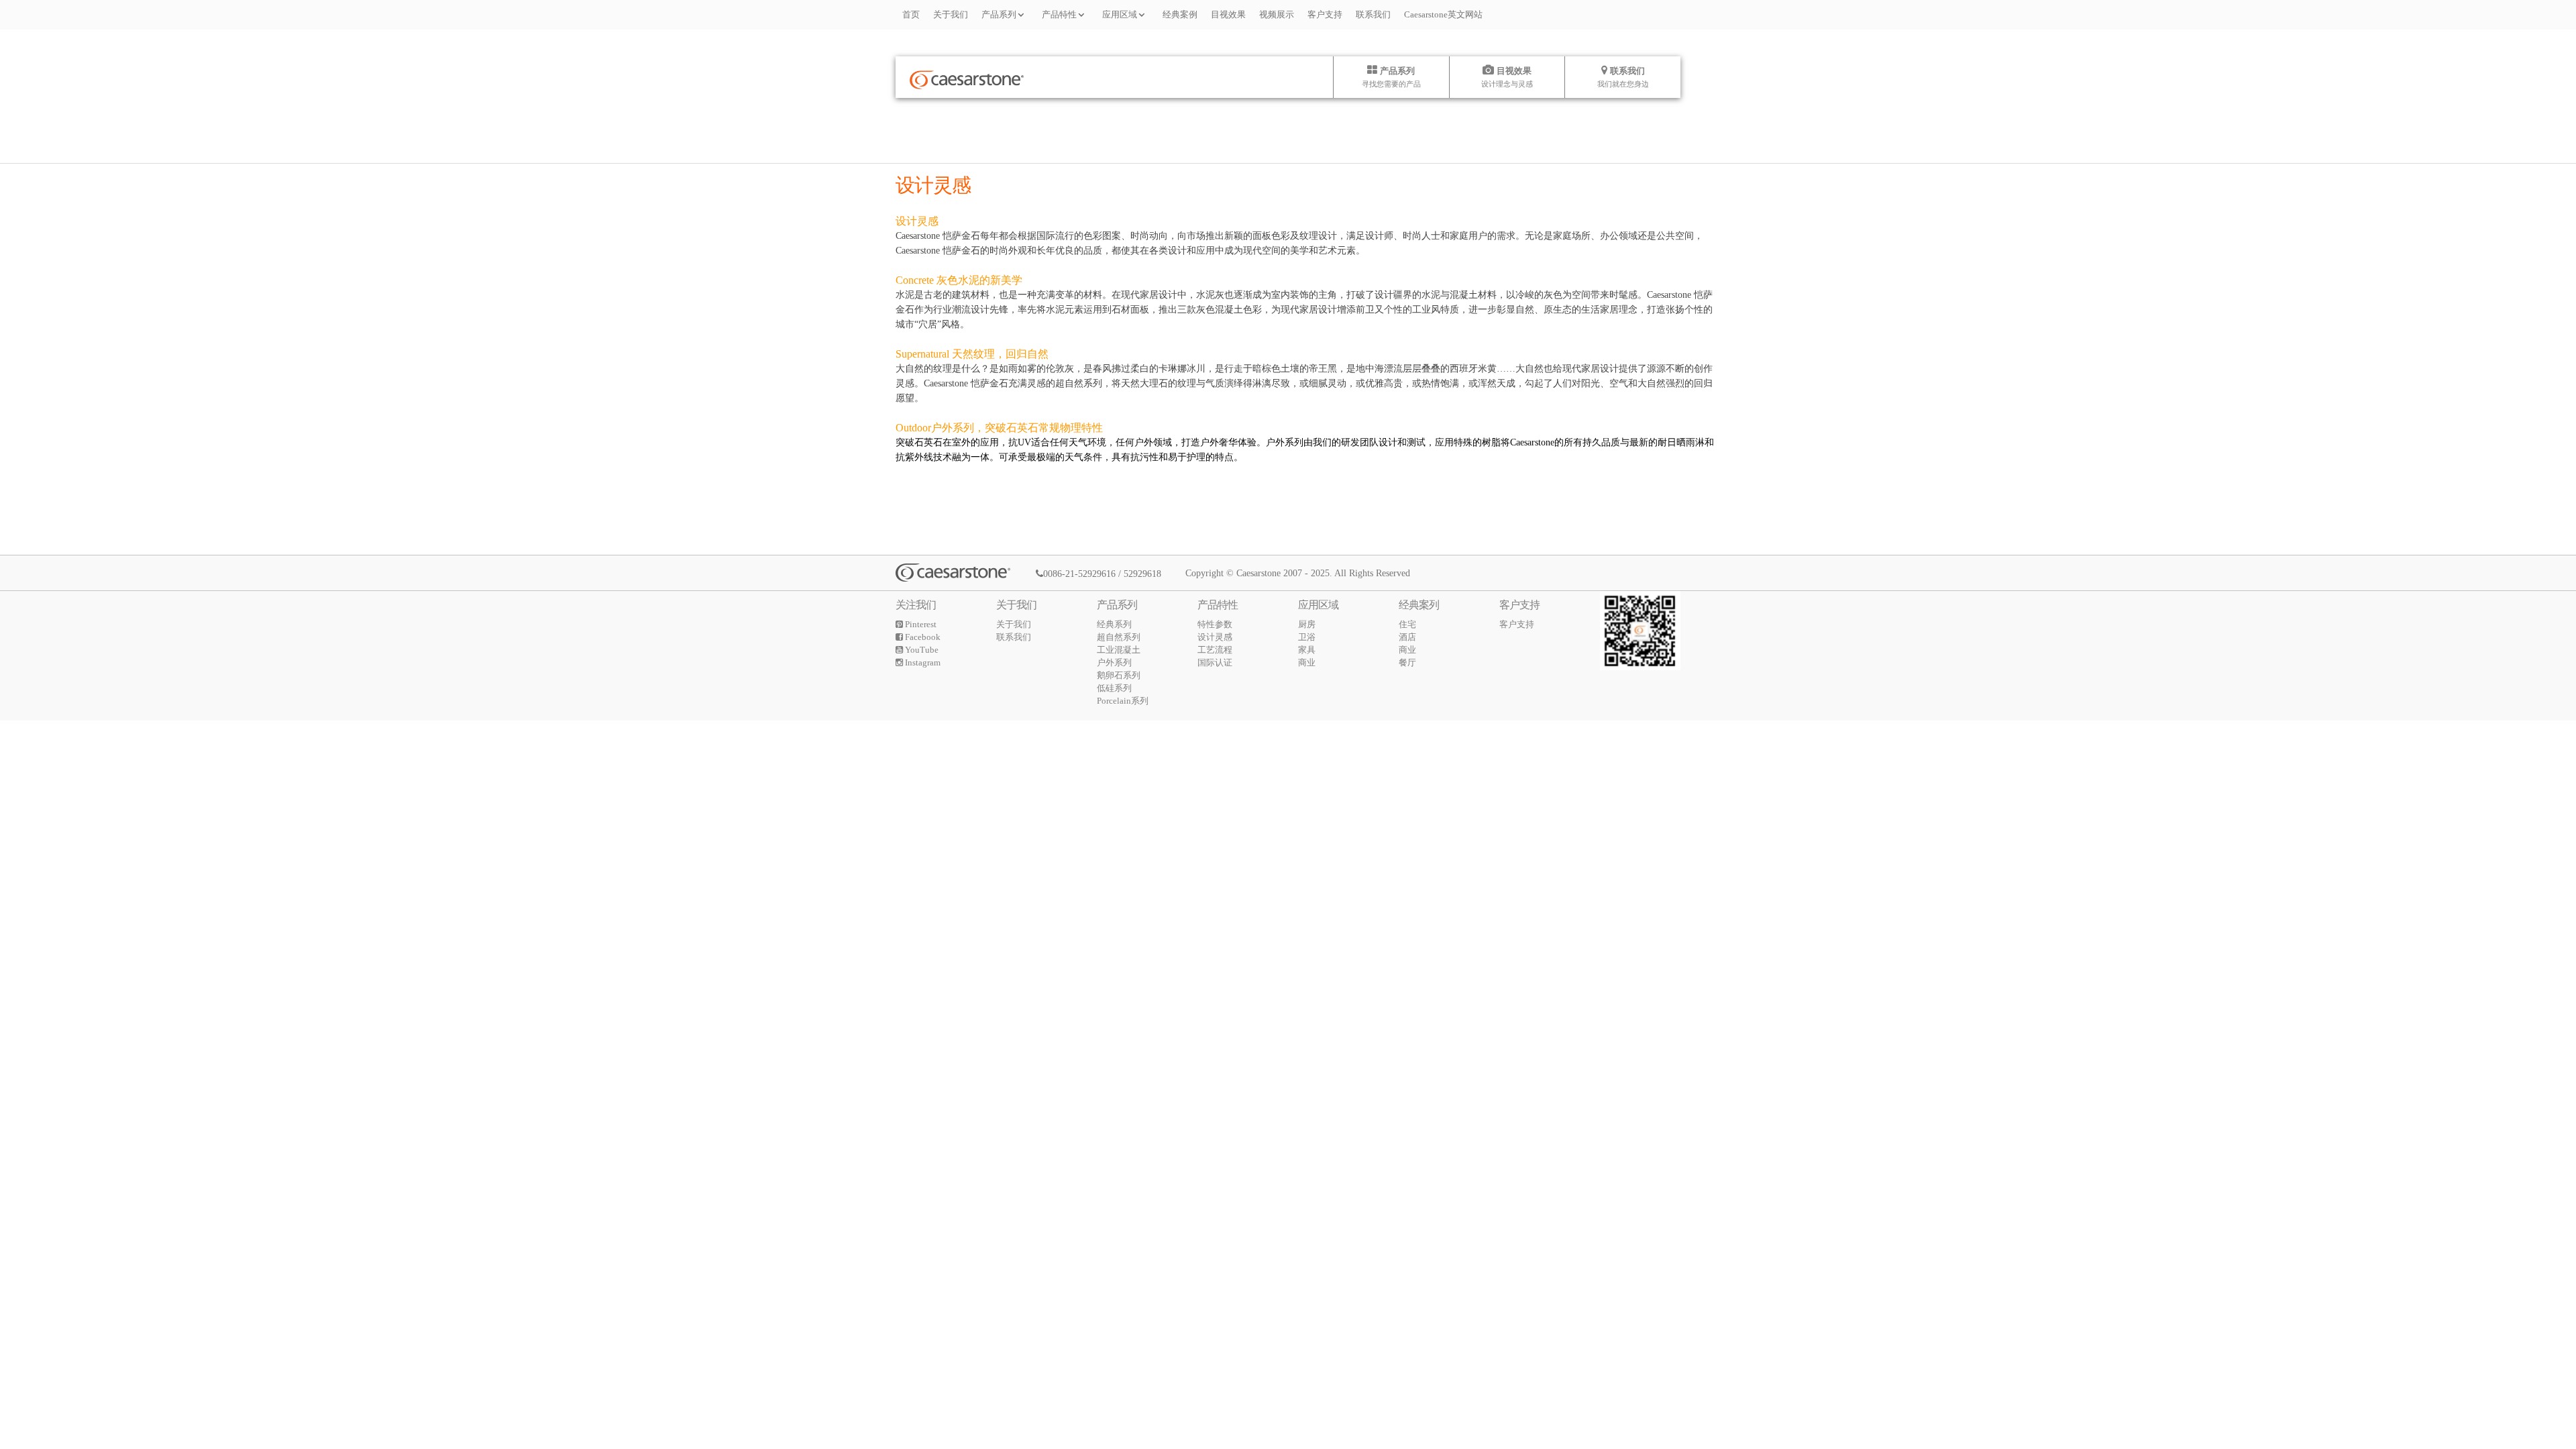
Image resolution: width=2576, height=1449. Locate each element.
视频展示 (1277, 14)
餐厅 (1407, 662)
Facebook (922, 637)
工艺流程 (1215, 650)
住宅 (1407, 624)
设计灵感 (1215, 637)
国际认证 (1215, 662)
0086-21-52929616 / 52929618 (1102, 574)
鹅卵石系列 (1119, 675)
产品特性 (1059, 14)
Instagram (922, 662)
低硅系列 (1114, 688)
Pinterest (920, 624)
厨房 (1307, 624)
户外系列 (1114, 662)
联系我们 (1373, 14)
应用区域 (1120, 14)
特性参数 (1215, 624)
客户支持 (1325, 14)
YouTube (921, 650)
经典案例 (1180, 14)
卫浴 (1307, 637)
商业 (1307, 662)
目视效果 (1228, 14)
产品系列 (999, 14)
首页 (911, 14)
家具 (1307, 650)
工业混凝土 (1119, 650)
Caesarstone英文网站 (1443, 14)
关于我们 (951, 14)
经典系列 (1114, 624)
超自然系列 (1119, 637)
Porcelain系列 (1123, 701)
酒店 (1407, 637)
